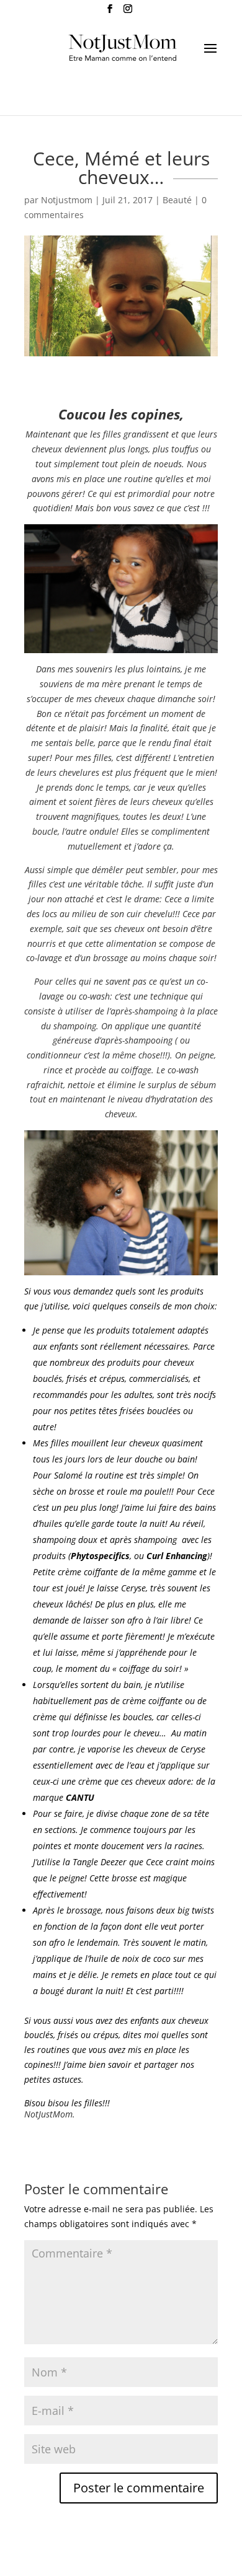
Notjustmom (67, 200)
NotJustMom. (50, 2114)
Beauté (177, 200)
